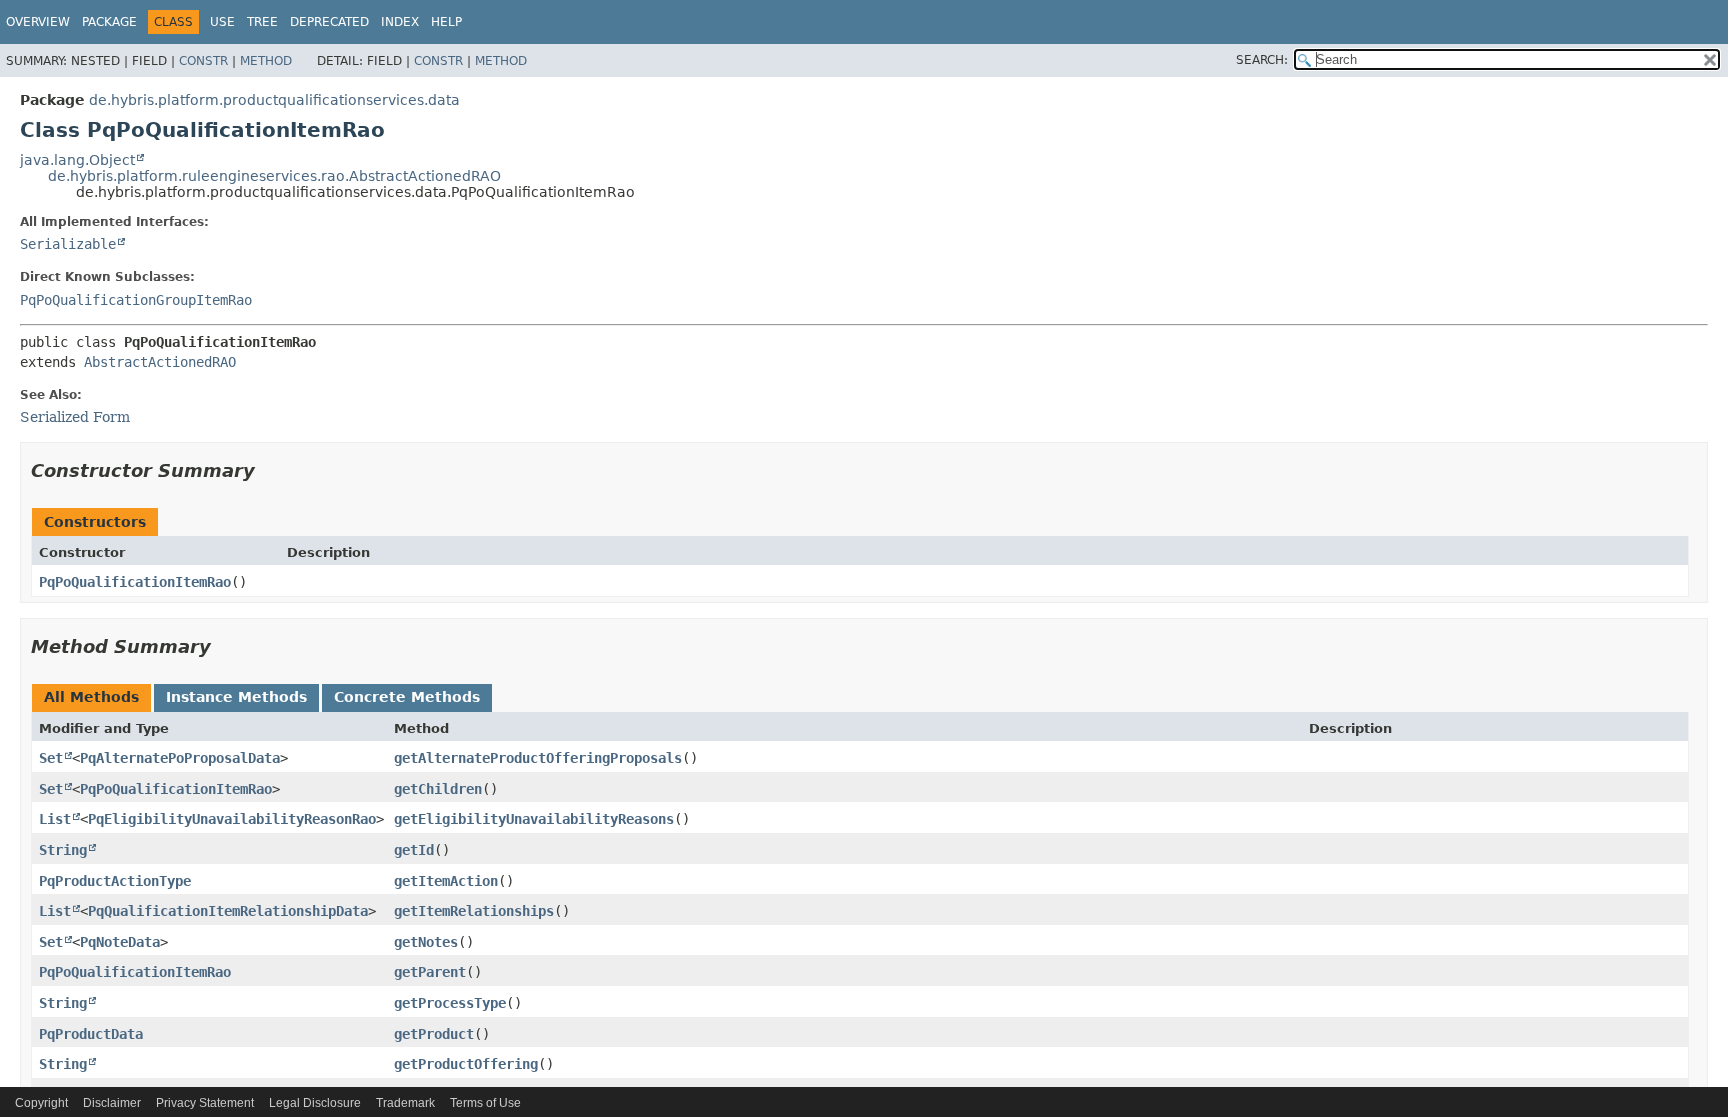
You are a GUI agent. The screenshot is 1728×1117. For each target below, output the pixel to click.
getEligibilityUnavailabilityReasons (534, 819)
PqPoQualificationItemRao (135, 582)
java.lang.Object (77, 160)
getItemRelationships (474, 911)
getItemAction (446, 881)
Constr (203, 61)
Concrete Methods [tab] (407, 697)
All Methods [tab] (91, 697)
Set (51, 758)
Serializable (68, 244)
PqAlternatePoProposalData (180, 758)
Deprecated (329, 22)
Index (400, 22)
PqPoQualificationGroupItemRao (136, 300)
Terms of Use (485, 1103)
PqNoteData (120, 942)
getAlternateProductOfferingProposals (538, 758)
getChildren (438, 789)
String (63, 850)
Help (446, 22)
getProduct (434, 1034)
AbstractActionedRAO (160, 362)
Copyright (41, 1103)
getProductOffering (466, 1064)
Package (109, 22)
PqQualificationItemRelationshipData (228, 911)
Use (222, 22)
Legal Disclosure (315, 1103)
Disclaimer (112, 1103)
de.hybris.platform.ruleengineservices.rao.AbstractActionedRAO (274, 176)
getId (414, 850)
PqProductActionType (115, 881)
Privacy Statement (205, 1103)
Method (266, 61)
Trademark (405, 1103)
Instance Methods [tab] (236, 697)
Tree (262, 22)
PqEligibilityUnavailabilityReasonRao (232, 819)
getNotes (426, 942)
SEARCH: (1262, 60)
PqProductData (91, 1034)
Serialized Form (75, 417)
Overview (38, 22)
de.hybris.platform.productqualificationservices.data (274, 100)
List (55, 819)
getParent (430, 972)
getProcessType (450, 1003)
